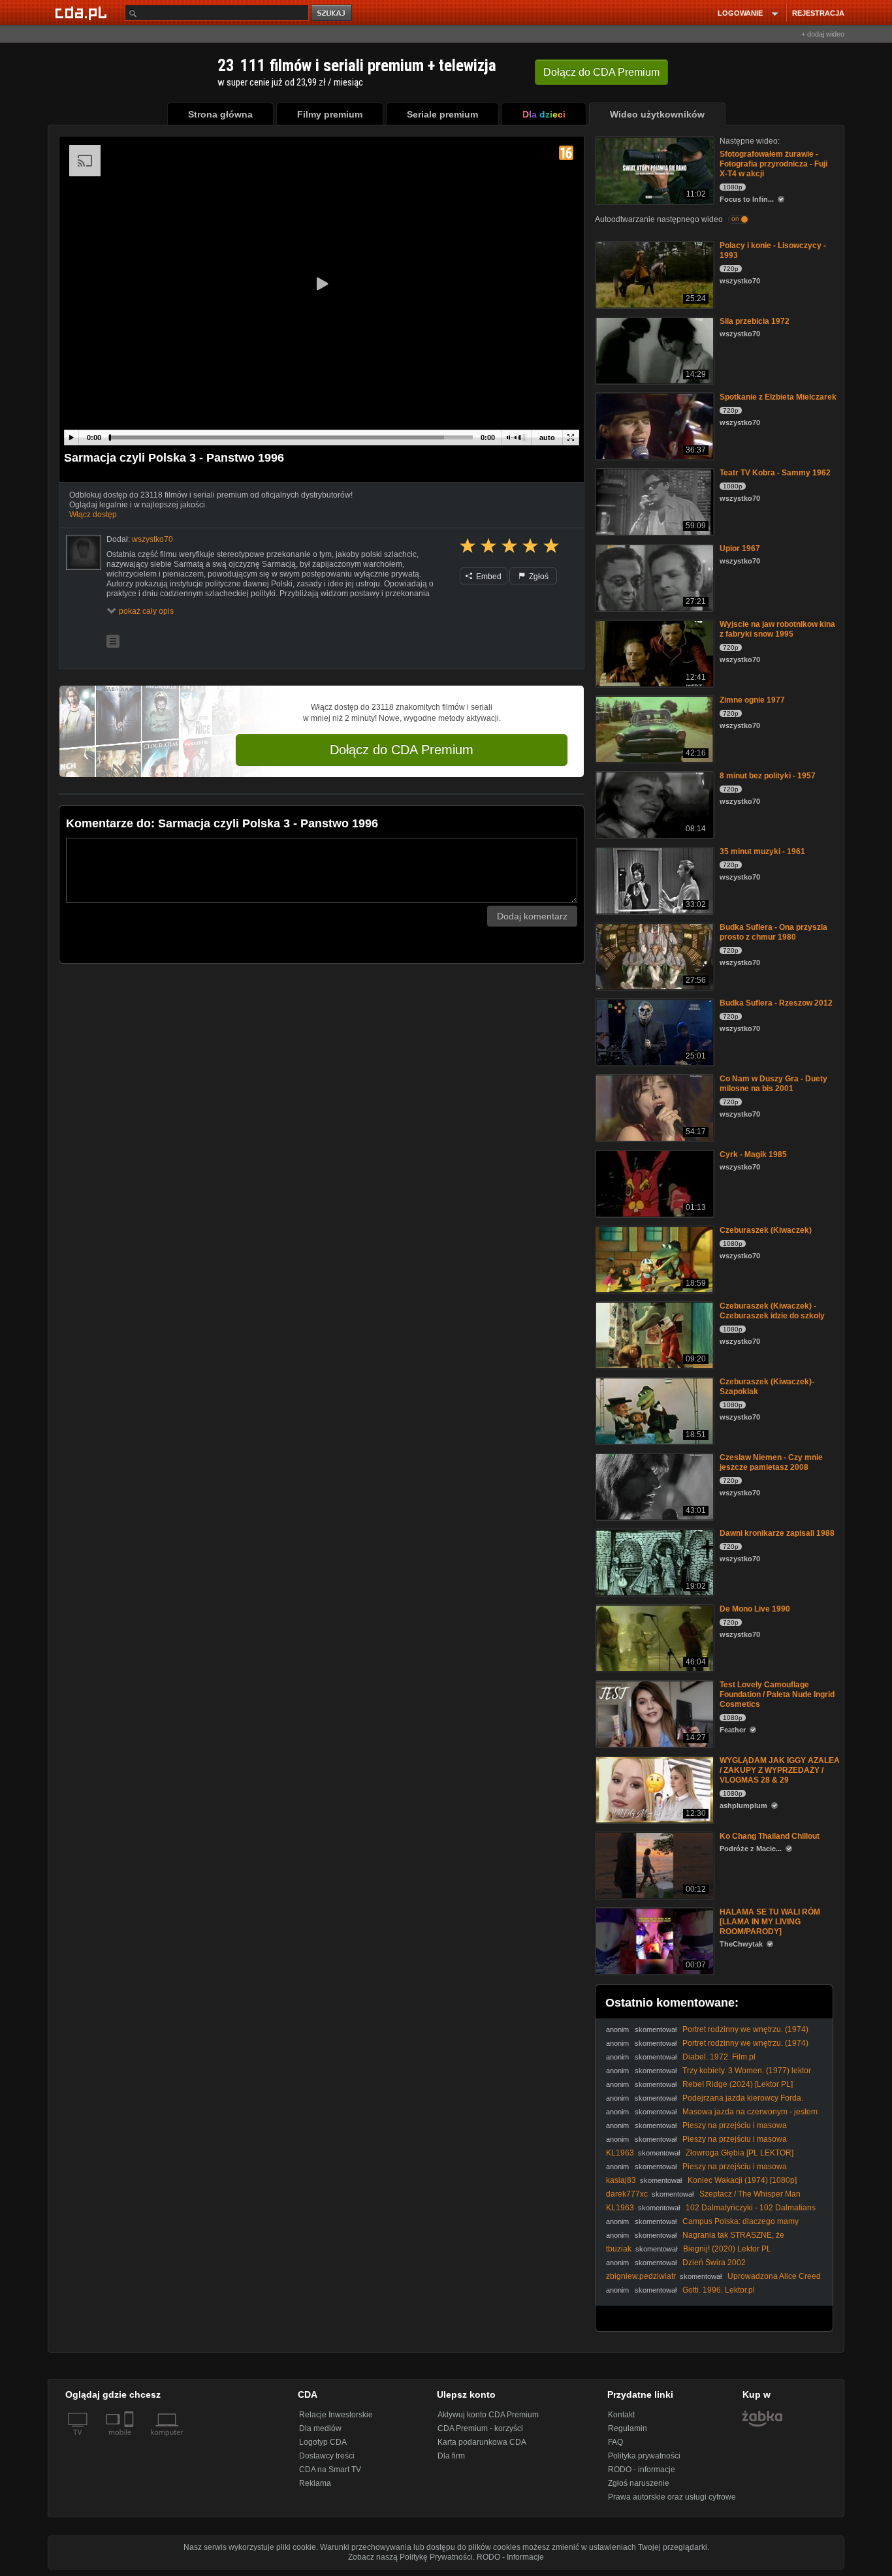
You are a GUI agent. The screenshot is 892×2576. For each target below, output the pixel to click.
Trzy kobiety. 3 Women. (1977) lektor (747, 2071)
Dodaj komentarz (532, 916)
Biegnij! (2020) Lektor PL (727, 2249)
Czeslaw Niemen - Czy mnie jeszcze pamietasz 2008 (771, 1462)
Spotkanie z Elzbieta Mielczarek (778, 397)
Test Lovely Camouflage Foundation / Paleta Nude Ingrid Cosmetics (777, 1694)
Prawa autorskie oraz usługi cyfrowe (672, 2497)
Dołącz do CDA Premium (402, 750)
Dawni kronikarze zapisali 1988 (777, 1533)
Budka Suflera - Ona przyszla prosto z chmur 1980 (773, 932)
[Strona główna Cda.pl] (83, 12)
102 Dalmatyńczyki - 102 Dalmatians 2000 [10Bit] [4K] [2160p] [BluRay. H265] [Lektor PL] (711, 2213)
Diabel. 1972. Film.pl (719, 2057)
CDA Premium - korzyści (480, 2428)
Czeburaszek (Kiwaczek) (766, 1230)
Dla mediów (320, 2428)
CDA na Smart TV (330, 2470)
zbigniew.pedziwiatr (641, 2276)
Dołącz (601, 72)
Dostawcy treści (327, 2456)
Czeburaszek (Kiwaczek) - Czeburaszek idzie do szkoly (772, 1311)
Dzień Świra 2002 (714, 2263)
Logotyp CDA (323, 2442)
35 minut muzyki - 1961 (762, 851)
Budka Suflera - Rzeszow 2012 (776, 1003)
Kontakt (621, 2415)
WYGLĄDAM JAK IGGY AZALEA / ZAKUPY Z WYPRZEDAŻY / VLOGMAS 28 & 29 (780, 1770)
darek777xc (627, 2194)
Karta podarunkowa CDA (482, 2442)
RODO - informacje (642, 2470)
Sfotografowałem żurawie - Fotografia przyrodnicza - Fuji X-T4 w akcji (773, 164)
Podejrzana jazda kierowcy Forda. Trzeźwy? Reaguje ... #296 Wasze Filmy (705, 2103)
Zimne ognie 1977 (752, 700)
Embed (488, 577)
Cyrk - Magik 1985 (753, 1154)
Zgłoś (538, 577)
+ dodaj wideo (823, 34)
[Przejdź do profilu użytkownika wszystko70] (84, 552)
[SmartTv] (130, 2440)
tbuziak (619, 2249)
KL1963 (620, 2153)
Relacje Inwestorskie (336, 2415)
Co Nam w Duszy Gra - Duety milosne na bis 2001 (773, 1084)
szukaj (332, 13)
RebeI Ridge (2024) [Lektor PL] (738, 2084)
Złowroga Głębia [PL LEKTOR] (740, 2153)
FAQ (615, 2442)
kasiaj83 (621, 2180)
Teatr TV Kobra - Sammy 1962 (775, 473)
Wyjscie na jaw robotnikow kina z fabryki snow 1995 (777, 629)
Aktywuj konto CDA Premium (488, 2415)
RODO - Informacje (510, 2557)
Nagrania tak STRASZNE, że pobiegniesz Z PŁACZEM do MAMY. (695, 2240)
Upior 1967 (740, 549)
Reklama (315, 2483)
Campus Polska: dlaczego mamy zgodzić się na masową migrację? (702, 2226)
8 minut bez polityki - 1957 (768, 776)
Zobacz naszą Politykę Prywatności (410, 2557)
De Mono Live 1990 (755, 1609)
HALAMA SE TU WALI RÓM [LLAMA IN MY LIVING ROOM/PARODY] (770, 1922)
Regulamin (628, 2428)
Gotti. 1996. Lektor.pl (719, 2290)
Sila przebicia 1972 (755, 321)
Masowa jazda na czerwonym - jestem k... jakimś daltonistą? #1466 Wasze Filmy (712, 2117)
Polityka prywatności (644, 2456)
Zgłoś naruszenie (639, 2483)
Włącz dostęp (93, 515)
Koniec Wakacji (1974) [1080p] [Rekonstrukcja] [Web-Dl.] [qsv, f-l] (701, 2185)
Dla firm (451, 2456)
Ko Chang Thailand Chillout (770, 1836)
